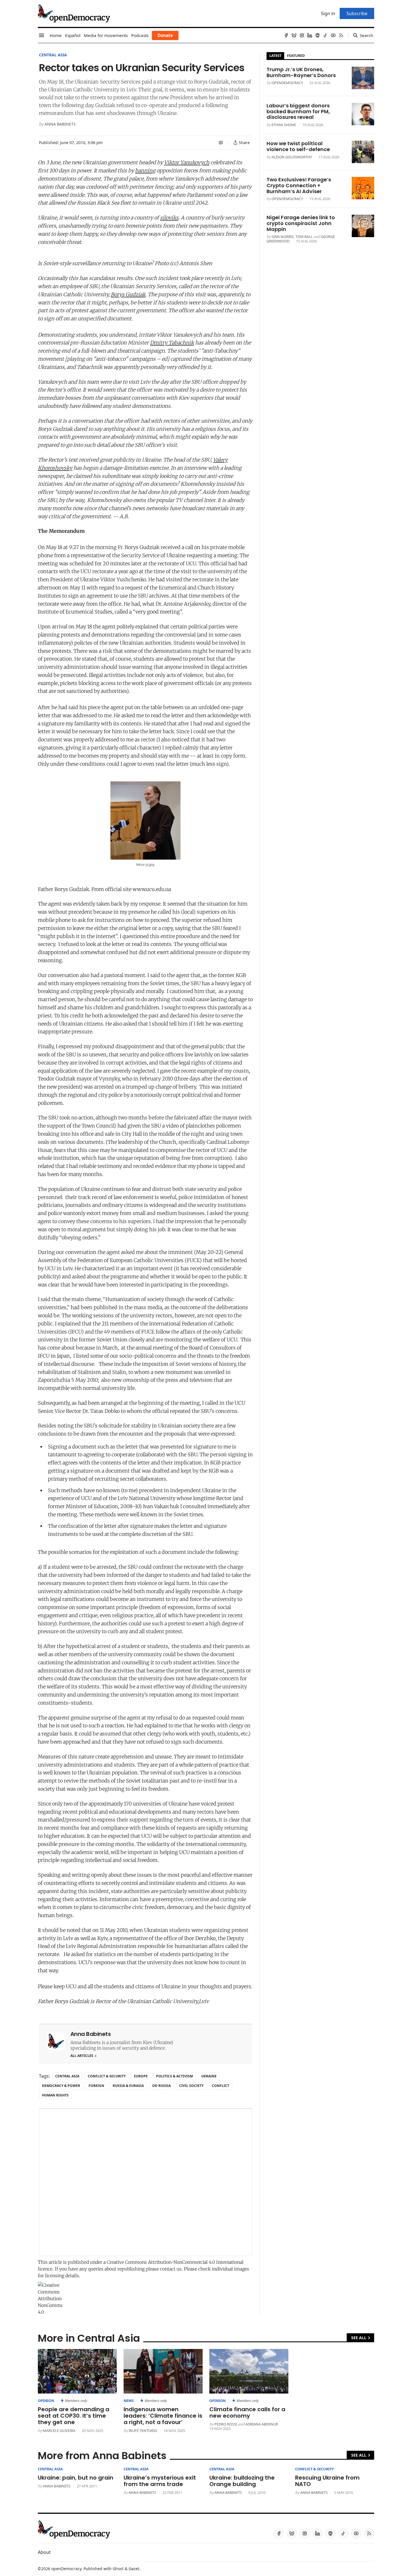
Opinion (46, 2401)
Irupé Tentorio (143, 2431)
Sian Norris (283, 237)
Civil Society (191, 2086)
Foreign (96, 2086)
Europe (141, 2076)
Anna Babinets (60, 124)
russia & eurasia (128, 2086)
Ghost (118, 2569)
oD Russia (161, 2086)
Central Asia (53, 55)
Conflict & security (107, 2076)
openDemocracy (287, 83)
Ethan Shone (284, 125)
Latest (275, 55)
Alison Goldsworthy (292, 157)
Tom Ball (304, 237)
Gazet (134, 2569)
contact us (171, 2269)
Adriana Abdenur (262, 2424)
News (129, 2401)
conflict (221, 2086)
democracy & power (61, 2086)
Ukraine (209, 2076)
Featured (296, 55)
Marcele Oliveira (59, 2431)
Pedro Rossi (226, 2424)
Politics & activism (174, 2076)
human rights (55, 2095)
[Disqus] (145, 2182)
